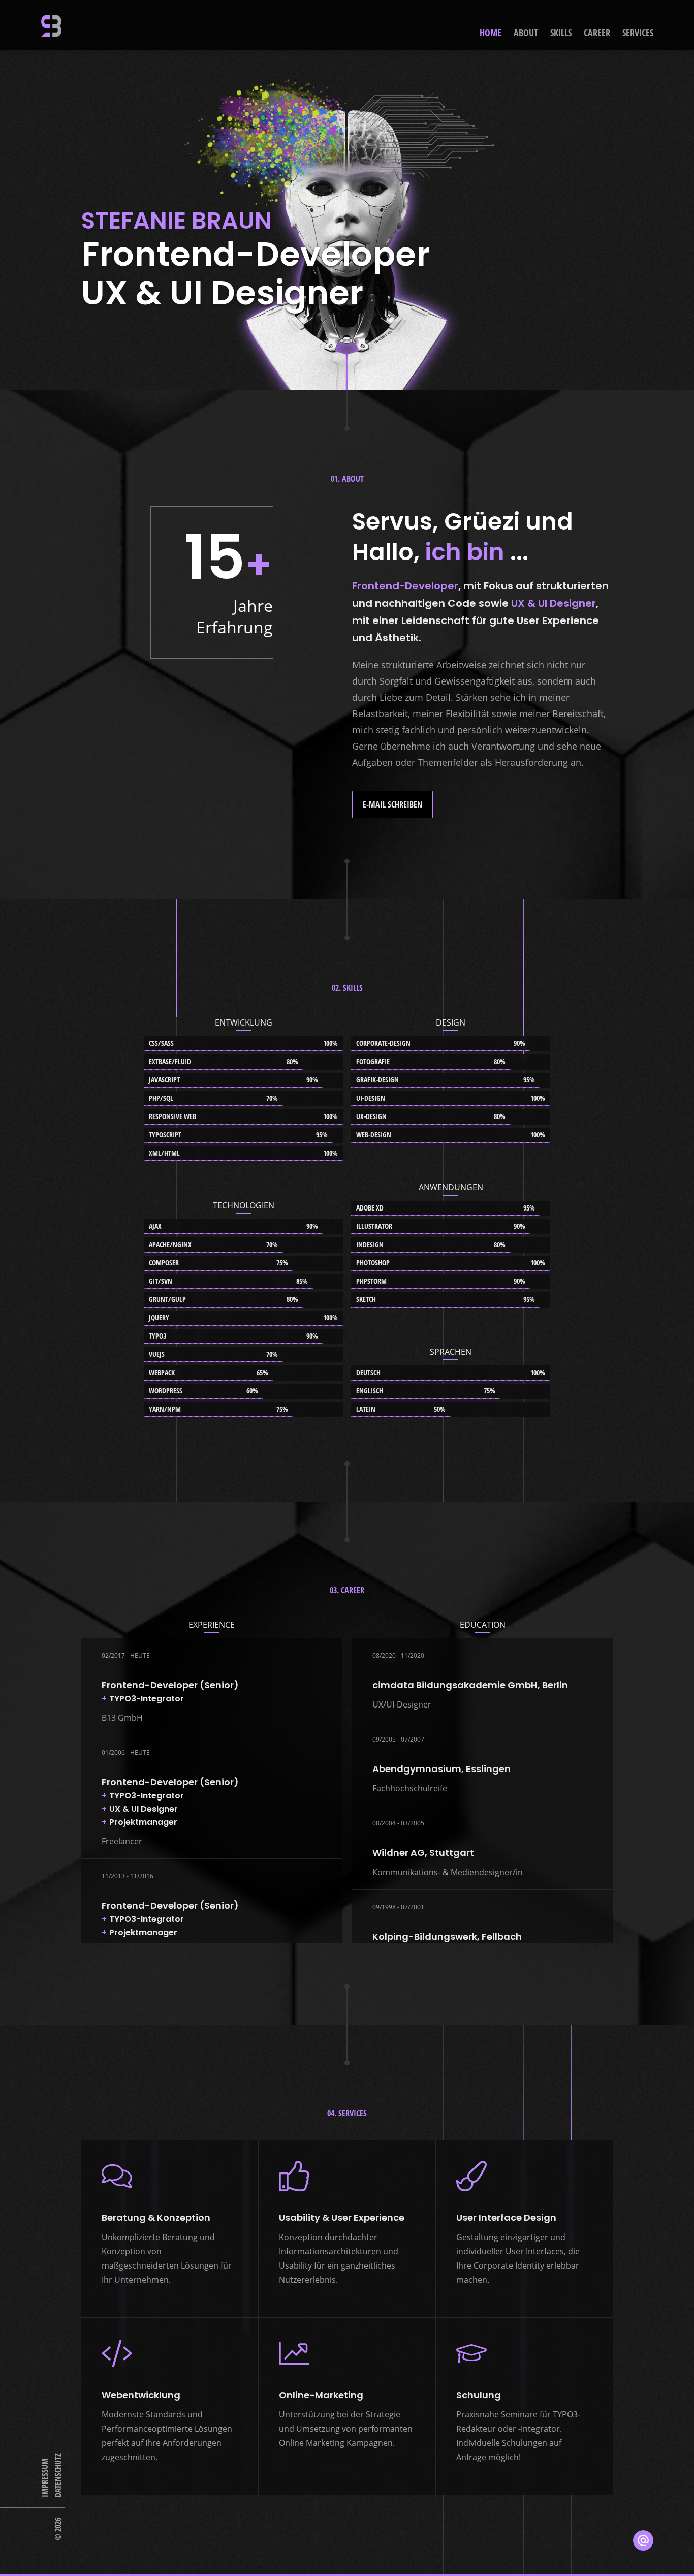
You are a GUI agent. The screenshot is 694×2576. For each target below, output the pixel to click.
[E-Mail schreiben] (643, 2540)
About (526, 33)
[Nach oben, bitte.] (347, 2565)
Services (638, 33)
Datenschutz (58, 2475)
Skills (561, 33)
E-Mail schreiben (392, 804)
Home (491, 33)
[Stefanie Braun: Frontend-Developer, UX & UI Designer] (51, 26)
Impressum (45, 2478)
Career (597, 33)
